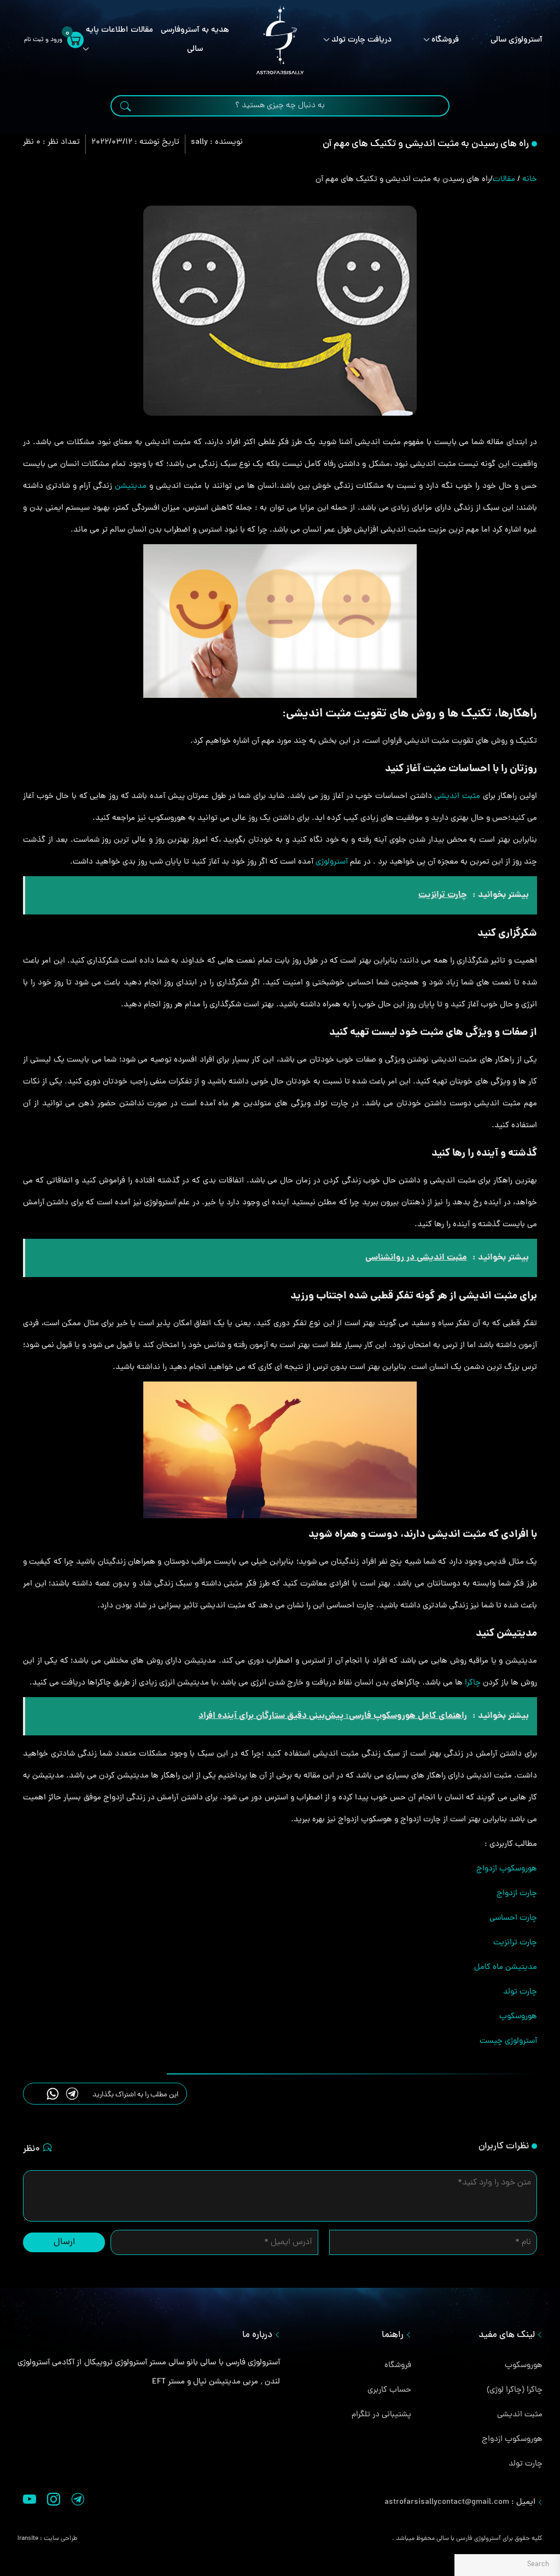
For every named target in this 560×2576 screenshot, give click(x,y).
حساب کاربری (389, 2390)
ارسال (64, 2242)
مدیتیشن (131, 486)
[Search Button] (126, 107)
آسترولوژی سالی (517, 40)
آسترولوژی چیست (508, 2041)
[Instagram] (54, 2502)
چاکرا (473, 1683)
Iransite (28, 2539)
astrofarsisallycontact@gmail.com (447, 2502)
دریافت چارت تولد (361, 40)
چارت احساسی (513, 1918)
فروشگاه (445, 40)
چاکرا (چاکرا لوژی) (515, 2390)
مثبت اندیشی (457, 797)
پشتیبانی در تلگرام (381, 2415)
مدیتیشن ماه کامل (506, 1968)
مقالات (142, 30)
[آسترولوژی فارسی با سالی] (280, 40)
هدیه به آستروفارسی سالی (195, 40)
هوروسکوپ (518, 2017)
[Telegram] (78, 2502)
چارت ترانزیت (515, 1943)
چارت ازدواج (517, 1894)
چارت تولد (520, 1992)
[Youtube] (30, 2502)
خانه (530, 180)
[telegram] (72, 2093)
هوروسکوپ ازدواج (507, 1869)
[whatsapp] (53, 2093)
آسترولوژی (332, 862)
